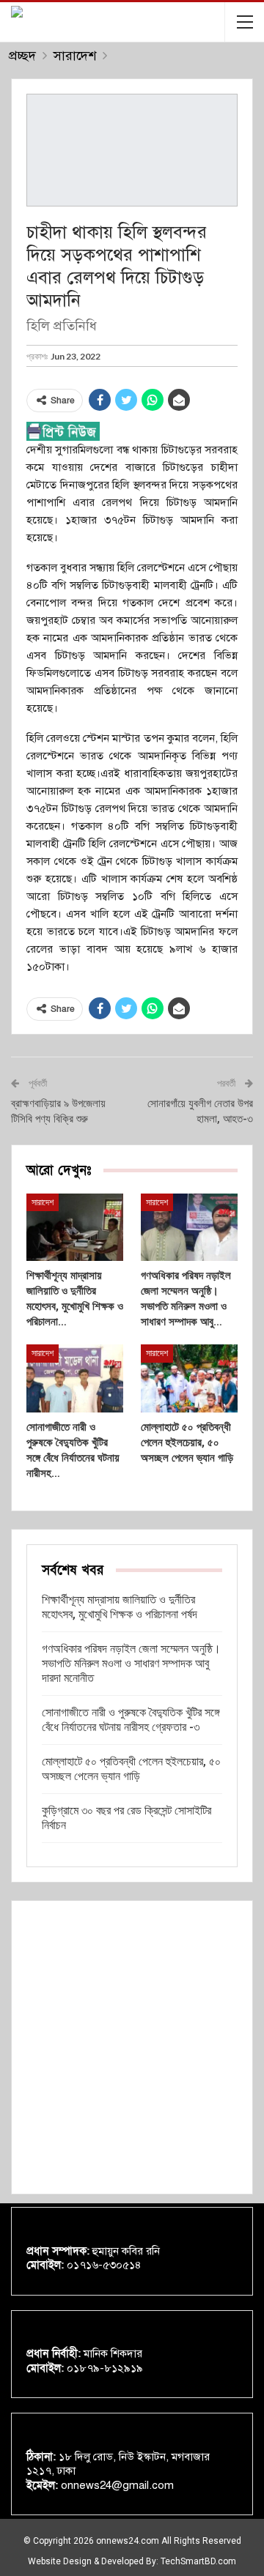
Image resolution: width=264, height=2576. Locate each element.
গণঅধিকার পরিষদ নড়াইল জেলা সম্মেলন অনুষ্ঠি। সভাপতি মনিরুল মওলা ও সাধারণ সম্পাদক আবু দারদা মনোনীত (131, 1663)
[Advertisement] (132, 2047)
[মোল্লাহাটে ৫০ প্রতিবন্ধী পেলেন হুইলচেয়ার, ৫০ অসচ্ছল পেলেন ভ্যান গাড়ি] (189, 1378)
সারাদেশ (43, 1202)
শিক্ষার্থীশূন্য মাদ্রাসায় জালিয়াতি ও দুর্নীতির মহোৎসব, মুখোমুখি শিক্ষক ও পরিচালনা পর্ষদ (120, 1607)
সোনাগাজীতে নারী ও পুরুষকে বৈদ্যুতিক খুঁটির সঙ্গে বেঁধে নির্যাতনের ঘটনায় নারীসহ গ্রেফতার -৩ (131, 1720)
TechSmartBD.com (198, 2561)
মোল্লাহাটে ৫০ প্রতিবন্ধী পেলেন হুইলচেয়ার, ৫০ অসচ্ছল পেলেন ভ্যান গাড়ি (131, 1769)
